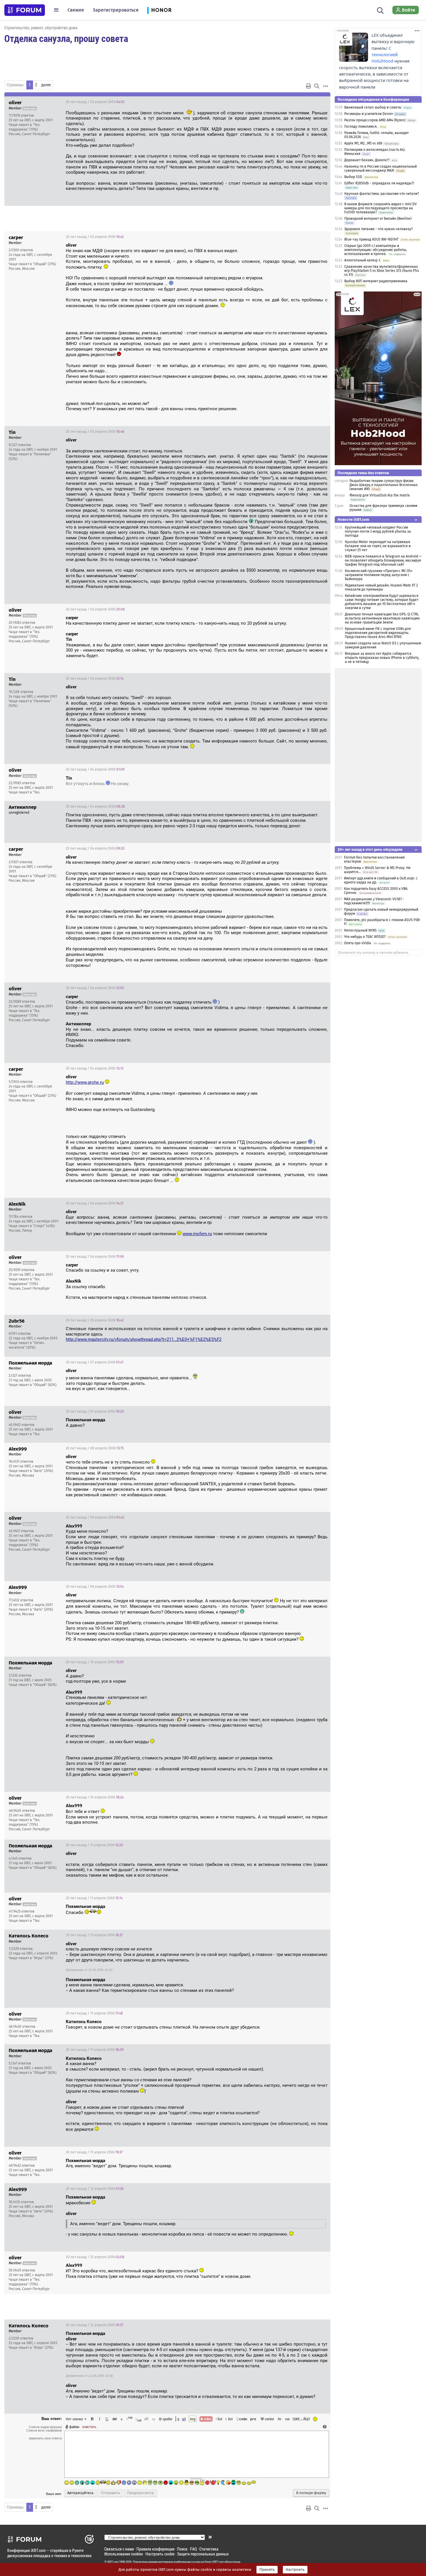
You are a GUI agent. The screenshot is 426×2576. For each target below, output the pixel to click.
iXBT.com (113, 2562)
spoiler (167, 2419)
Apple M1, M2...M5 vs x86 (363, 143)
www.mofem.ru (197, 1234)
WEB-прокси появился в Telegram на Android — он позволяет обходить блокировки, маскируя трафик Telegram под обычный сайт (383, 560)
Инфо (304, 102)
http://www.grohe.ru (85, 1082)
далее (46, 85)
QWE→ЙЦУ (301, 2419)
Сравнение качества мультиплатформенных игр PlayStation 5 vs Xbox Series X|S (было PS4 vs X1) (382, 271)
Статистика (209, 2549)
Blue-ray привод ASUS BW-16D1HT (371, 239)
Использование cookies (124, 2554)
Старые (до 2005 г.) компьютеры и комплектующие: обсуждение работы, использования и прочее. (376, 250)
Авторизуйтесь (80, 2493)
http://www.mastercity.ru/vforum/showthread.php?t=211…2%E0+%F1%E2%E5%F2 (144, 1339)
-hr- (280, 2419)
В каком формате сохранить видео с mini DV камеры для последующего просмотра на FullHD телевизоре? (381, 208)
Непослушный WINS (360, 930)
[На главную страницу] (25, 10)
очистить (89, 2427)
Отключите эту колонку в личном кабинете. (373, 953)
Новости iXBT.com (353, 519)
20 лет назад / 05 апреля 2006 (95, 1320)
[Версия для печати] (309, 86)
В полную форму (311, 2493)
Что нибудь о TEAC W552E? (365, 937)
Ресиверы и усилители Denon (369, 114)
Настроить (295, 2570)
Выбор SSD (353, 177)
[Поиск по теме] (317, 86)
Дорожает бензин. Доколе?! (367, 160)
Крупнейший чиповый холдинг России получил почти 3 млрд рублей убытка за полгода (378, 531)
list (229, 2419)
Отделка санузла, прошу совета (66, 38)
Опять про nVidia (358, 943)
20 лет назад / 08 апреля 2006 (95, 1448)
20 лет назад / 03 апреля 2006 (95, 102)
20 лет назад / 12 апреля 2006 (95, 2189)
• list (219, 2419)
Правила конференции (155, 2549)
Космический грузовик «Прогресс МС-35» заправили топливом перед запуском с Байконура (379, 575)
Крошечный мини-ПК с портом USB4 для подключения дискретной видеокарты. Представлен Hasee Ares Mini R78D (378, 633)
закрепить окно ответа (45, 2438)
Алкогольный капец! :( (362, 260)
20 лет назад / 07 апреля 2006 (95, 1362)
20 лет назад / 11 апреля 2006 (94, 1845)
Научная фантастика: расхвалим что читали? (382, 194)
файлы (74, 2427)
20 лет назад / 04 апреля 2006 (95, 769)
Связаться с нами (119, 2549)
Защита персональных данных (203, 2554)
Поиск (182, 2549)
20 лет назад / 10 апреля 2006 (95, 1662)
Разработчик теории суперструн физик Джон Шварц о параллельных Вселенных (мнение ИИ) (384, 485)
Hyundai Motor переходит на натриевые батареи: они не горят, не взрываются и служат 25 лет (378, 546)
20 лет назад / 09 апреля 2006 (95, 1517)
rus (287, 2419)
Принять (267, 2570)
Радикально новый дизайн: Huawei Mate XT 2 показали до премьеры (381, 587)
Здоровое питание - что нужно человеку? (379, 229)
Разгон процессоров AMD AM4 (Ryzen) (375, 120)
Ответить (319, 102)
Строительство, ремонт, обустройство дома (41, 28)
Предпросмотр (141, 2493)
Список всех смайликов (44, 2430)
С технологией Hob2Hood (385, 55)
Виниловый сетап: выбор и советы (373, 107)
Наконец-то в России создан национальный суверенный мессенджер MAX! (381, 168)
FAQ (193, 2549)
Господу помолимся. (361, 126)
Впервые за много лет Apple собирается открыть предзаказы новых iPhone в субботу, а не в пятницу (382, 658)
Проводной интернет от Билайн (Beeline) (378, 219)
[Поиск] (380, 10)
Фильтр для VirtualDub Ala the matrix (380, 495)
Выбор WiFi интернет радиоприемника (376, 281)
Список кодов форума (45, 2427)
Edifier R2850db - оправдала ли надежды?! (379, 183)
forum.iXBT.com (214, 2562)
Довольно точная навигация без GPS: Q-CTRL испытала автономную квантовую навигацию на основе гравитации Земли (382, 618)
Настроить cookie (160, 2554)
